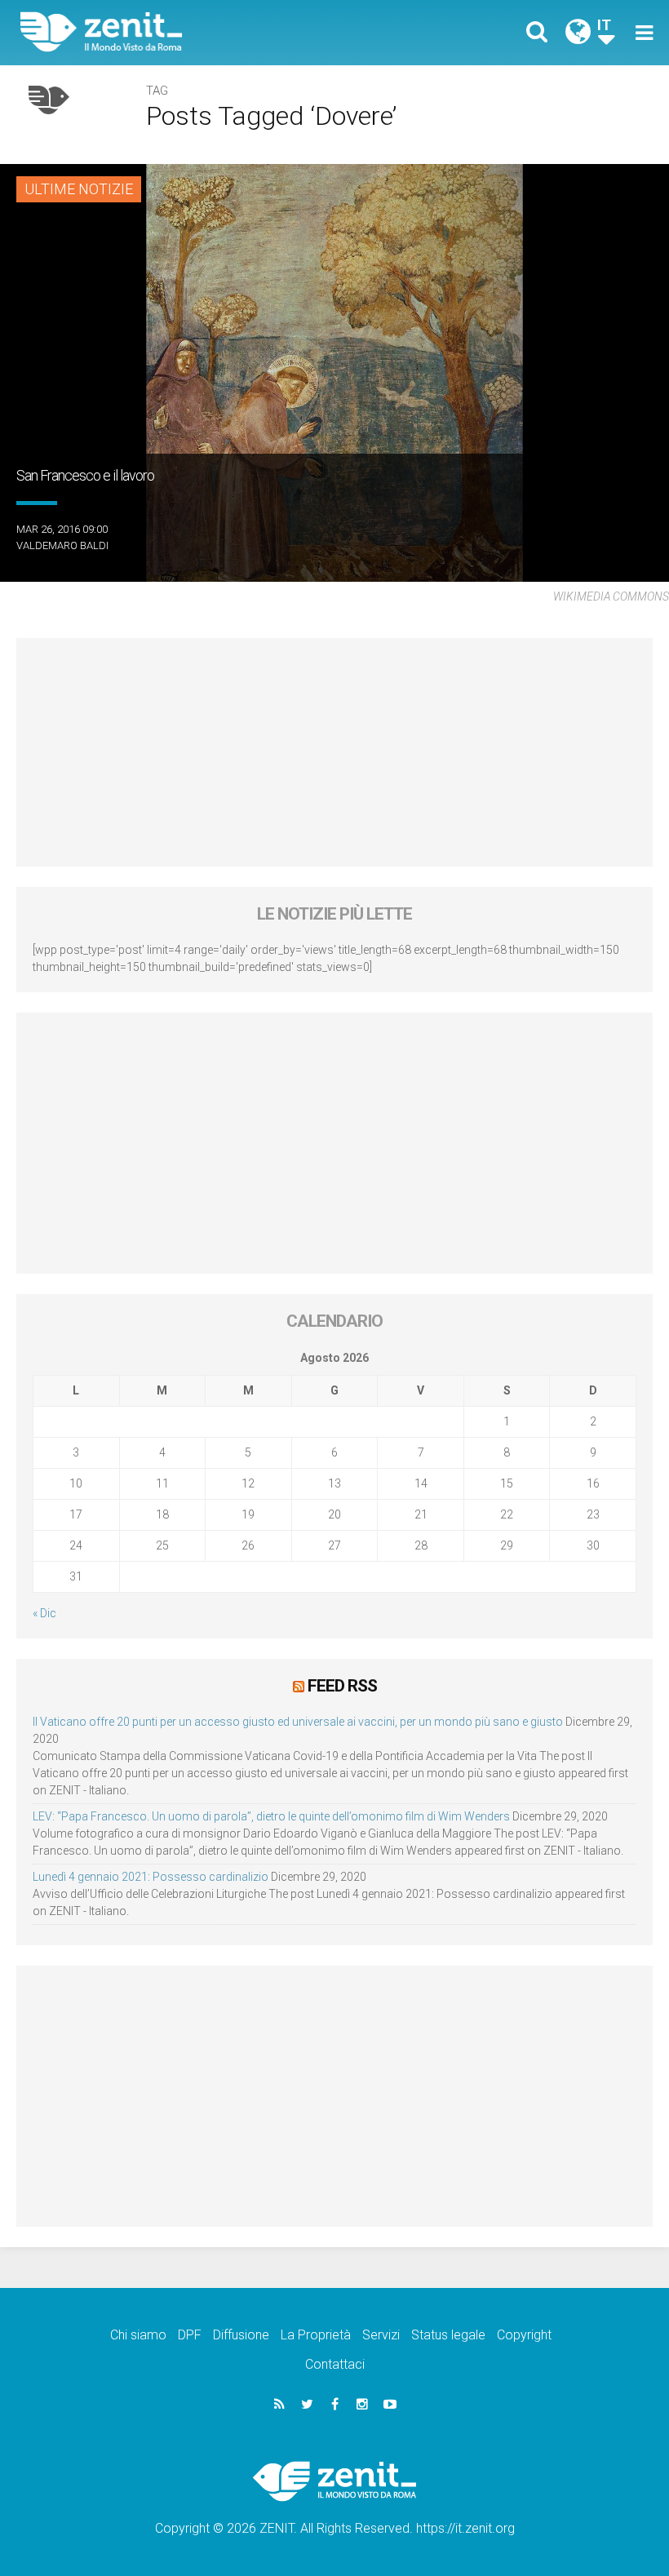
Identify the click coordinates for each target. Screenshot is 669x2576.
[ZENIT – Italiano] (188, 32)
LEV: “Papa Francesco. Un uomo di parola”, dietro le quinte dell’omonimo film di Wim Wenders (271, 1816)
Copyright (524, 2335)
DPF (190, 2335)
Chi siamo (138, 2335)
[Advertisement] (334, 752)
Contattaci (335, 2364)
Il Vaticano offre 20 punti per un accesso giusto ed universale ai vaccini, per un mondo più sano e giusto (298, 1722)
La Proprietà (316, 2335)
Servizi (381, 2335)
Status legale (448, 2335)
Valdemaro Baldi (62, 545)
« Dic (44, 1613)
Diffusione (241, 2335)
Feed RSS (342, 1686)
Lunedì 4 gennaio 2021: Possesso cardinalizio (151, 1877)
